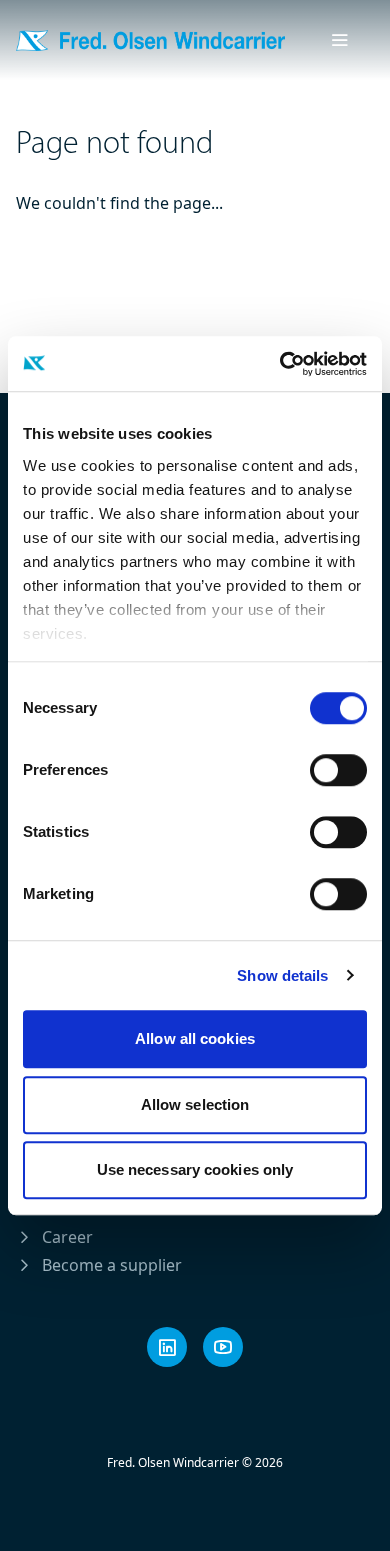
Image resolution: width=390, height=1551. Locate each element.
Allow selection (195, 1104)
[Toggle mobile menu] (340, 40)
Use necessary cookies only (195, 1169)
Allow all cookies (195, 1038)
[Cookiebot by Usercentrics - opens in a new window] (280, 364)
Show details (282, 975)
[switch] (338, 770)
